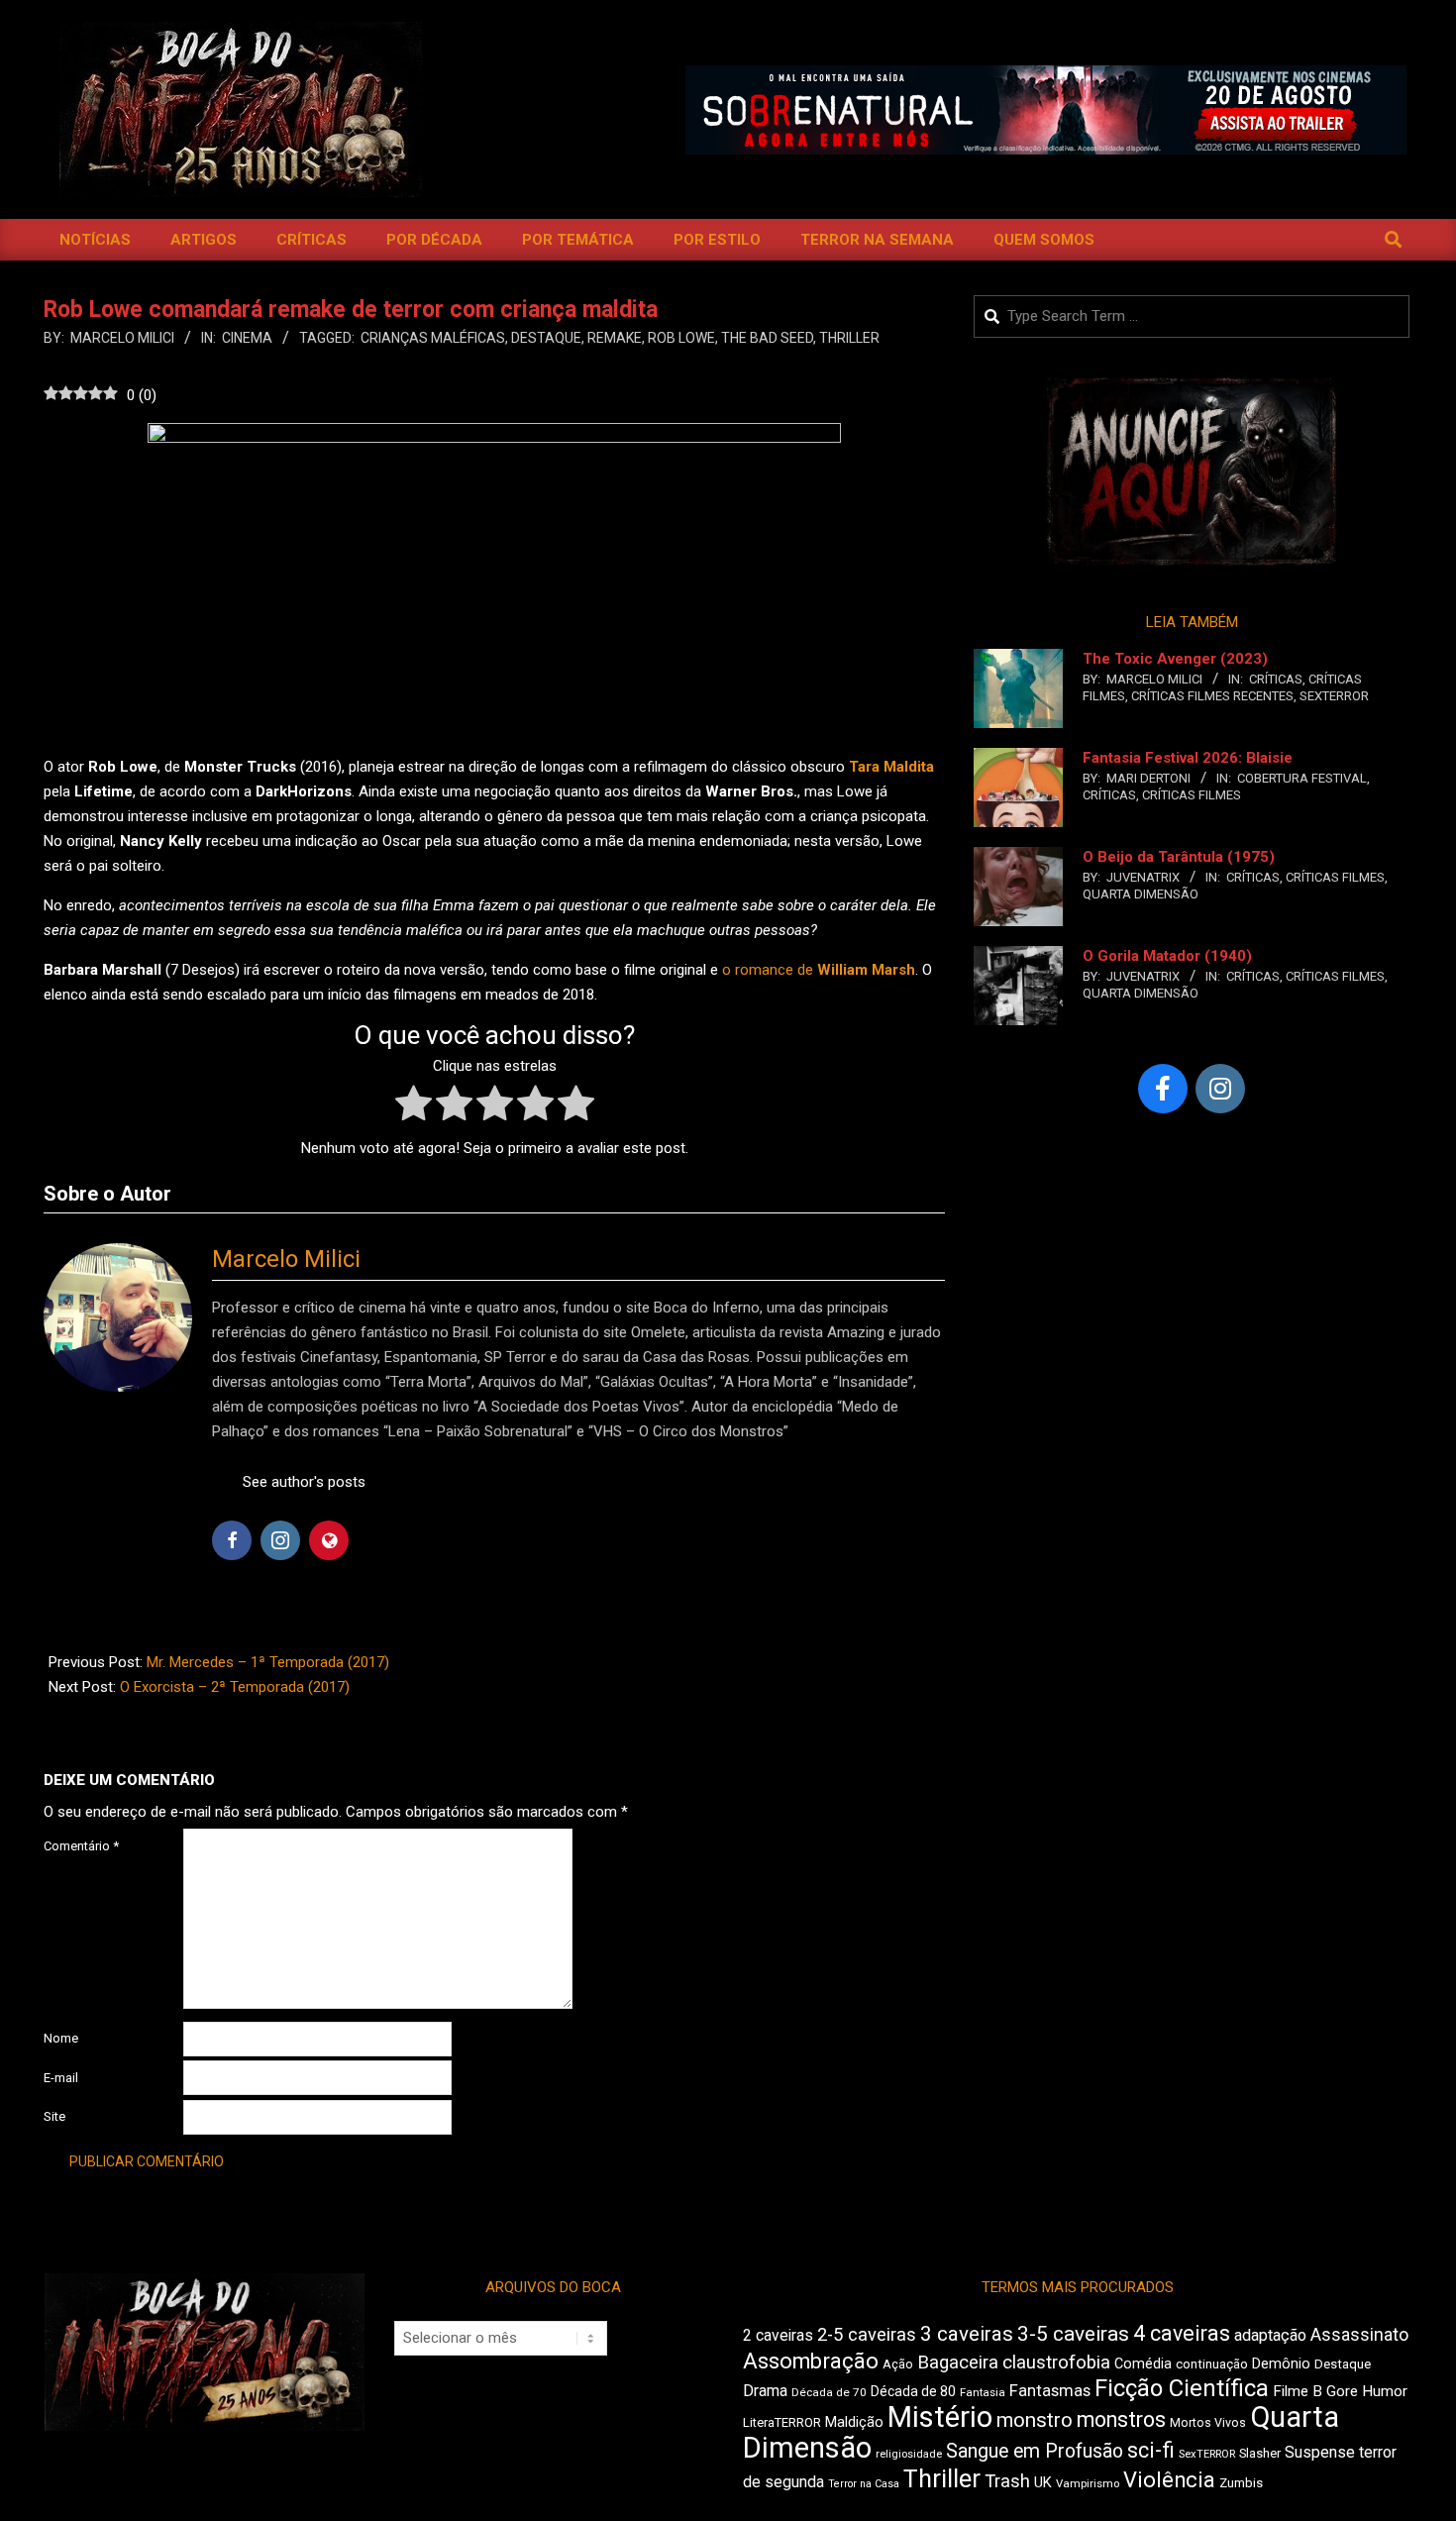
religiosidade (909, 2454)
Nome (61, 2038)
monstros (1121, 2419)
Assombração (811, 2361)
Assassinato (1359, 2335)
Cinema (247, 338)
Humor (1385, 2391)
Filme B (1298, 2391)
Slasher (1260, 2453)
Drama (765, 2391)
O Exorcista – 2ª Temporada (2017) (235, 1687)
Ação (898, 2364)
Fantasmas (1050, 2391)
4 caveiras (1182, 2333)
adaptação (1270, 2335)
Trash (1007, 2481)
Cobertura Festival (1302, 778)
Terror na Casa (864, 2484)
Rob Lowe (681, 338)
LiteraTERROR (782, 2422)
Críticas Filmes (1192, 795)
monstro (1035, 2420)
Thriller (849, 338)
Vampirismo (1088, 2483)
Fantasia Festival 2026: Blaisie (1188, 758)
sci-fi (1151, 2450)
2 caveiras (778, 2335)
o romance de (819, 970)
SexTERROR (1334, 696)
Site (54, 2116)
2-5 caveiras (867, 2334)
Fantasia (983, 2392)
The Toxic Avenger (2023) (1175, 659)
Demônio (1281, 2363)
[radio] (414, 1107)
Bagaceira (958, 2363)
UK (1043, 2482)
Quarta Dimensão (1141, 894)
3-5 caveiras (1073, 2334)
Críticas (1276, 679)
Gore (1342, 2391)
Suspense (1320, 2452)
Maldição (854, 2422)
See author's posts (304, 1482)
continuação (1212, 2364)
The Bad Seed (767, 338)
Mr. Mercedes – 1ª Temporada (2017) (268, 1662)
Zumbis (1241, 2483)
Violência (1169, 2480)
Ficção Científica (1182, 2388)
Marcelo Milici (286, 1259)
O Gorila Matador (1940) (1167, 956)
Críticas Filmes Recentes (1212, 696)
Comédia (1143, 2364)
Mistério (940, 2417)
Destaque (546, 338)
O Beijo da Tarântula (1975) (1179, 857)
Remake (615, 338)
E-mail (61, 2078)
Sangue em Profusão (1035, 2451)
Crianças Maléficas (433, 338)
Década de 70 (829, 2392)
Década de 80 (913, 2391)
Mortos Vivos (1208, 2423)
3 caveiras (967, 2334)
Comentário (81, 1846)
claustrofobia (1056, 2363)
